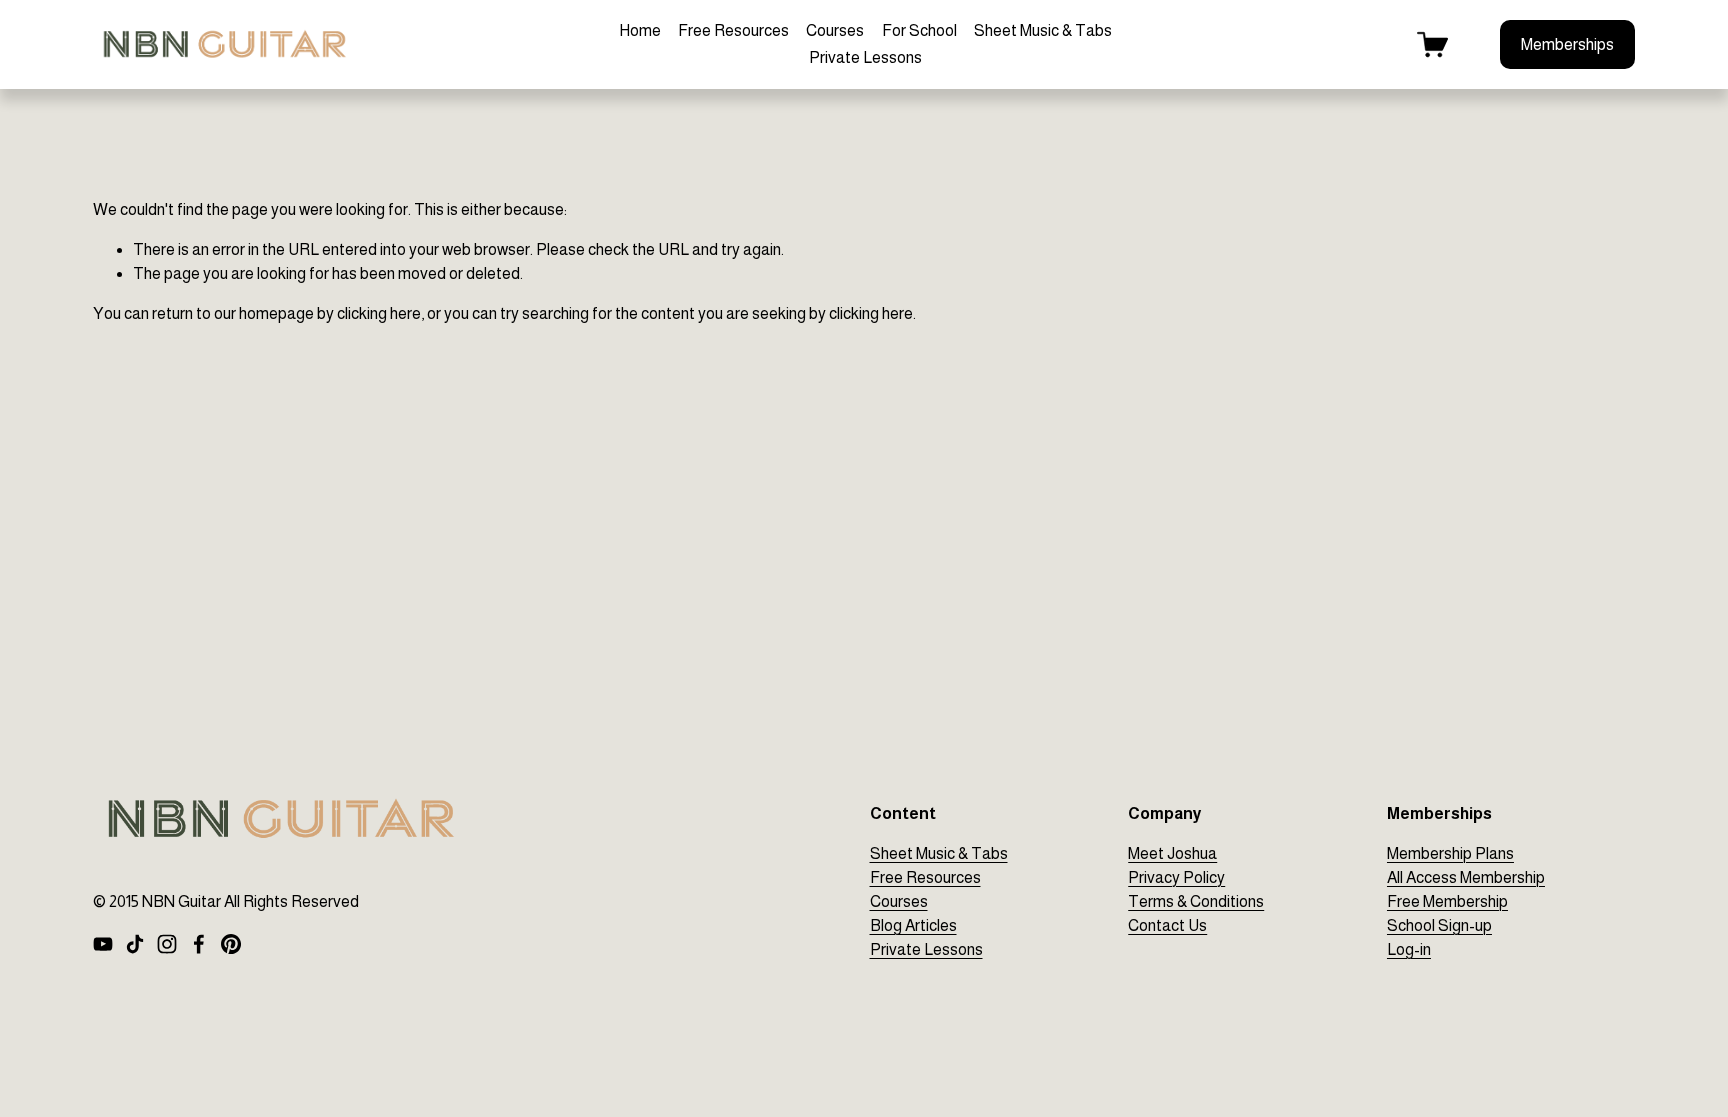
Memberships (1567, 44)
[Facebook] (199, 944)
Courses (835, 30)
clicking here (379, 313)
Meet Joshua (1172, 853)
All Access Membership (1466, 877)
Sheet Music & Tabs (1043, 30)
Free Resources (733, 30)
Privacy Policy (1176, 877)
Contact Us (1167, 925)
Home (640, 30)
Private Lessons (865, 57)
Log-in (1409, 949)
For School (919, 30)
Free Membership (1447, 901)
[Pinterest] (231, 944)
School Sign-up (1439, 925)
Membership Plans (1450, 853)
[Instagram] (167, 944)
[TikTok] (135, 944)
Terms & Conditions (1196, 901)
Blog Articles (913, 925)
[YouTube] (103, 944)
